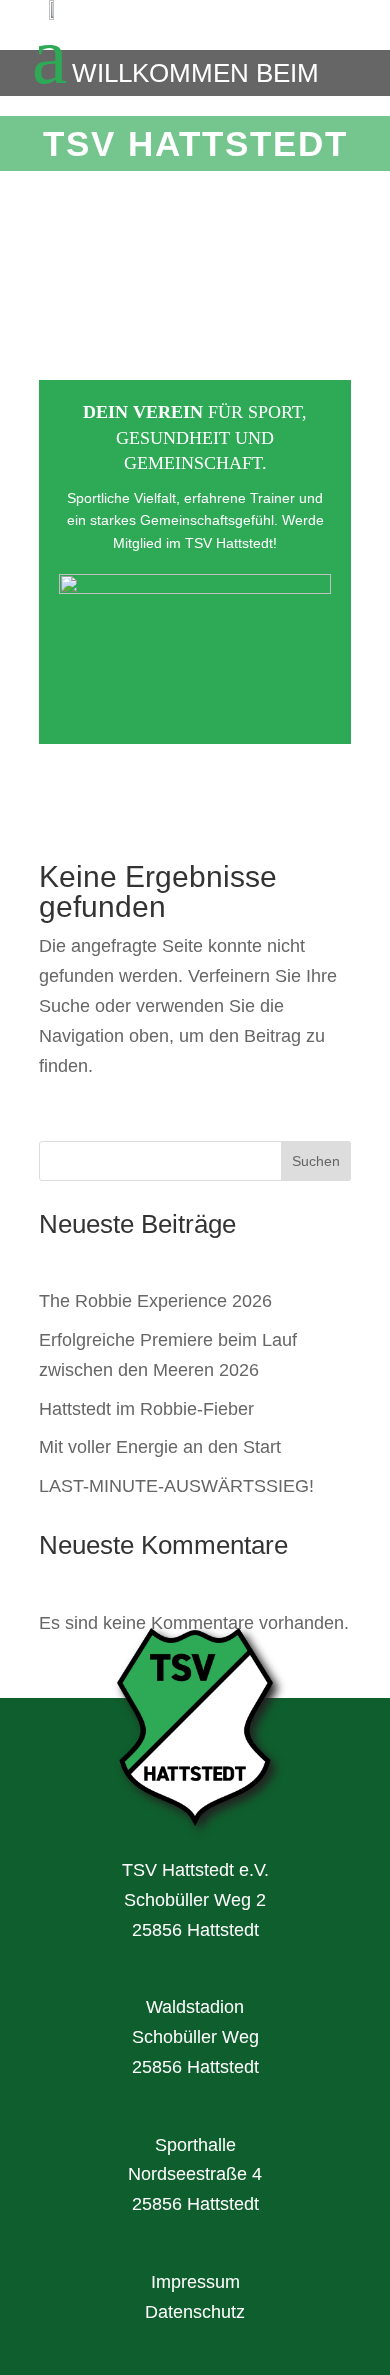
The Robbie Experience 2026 (155, 1301)
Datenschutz (195, 2312)
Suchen (316, 1161)
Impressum (195, 2282)
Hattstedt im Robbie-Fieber (146, 1409)
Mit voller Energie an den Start (160, 1447)
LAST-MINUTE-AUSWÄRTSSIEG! (176, 1486)
